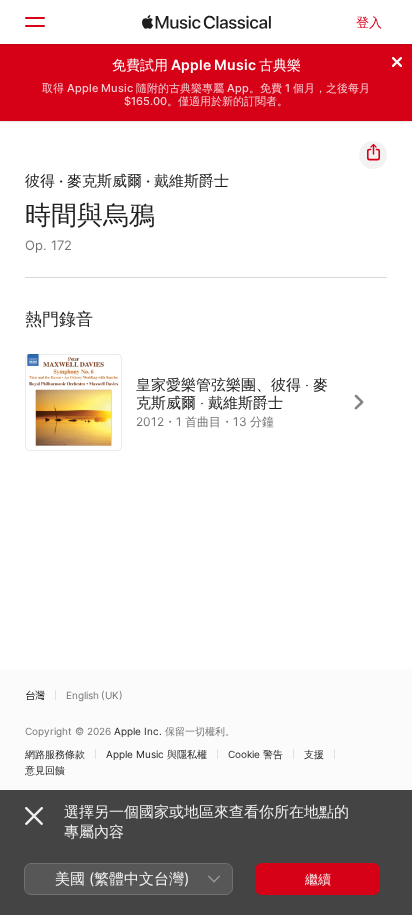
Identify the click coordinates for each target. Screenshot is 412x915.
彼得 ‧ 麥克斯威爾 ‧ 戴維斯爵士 (127, 180)
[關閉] (397, 59)
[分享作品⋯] (373, 155)
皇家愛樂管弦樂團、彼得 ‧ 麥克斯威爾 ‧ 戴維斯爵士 (232, 392)
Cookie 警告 (255, 754)
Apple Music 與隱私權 (156, 754)
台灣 (35, 695)
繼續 (318, 879)
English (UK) (94, 695)
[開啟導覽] (34, 22)
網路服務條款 (55, 754)
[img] (206, 22)
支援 (314, 754)
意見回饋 (45, 770)
